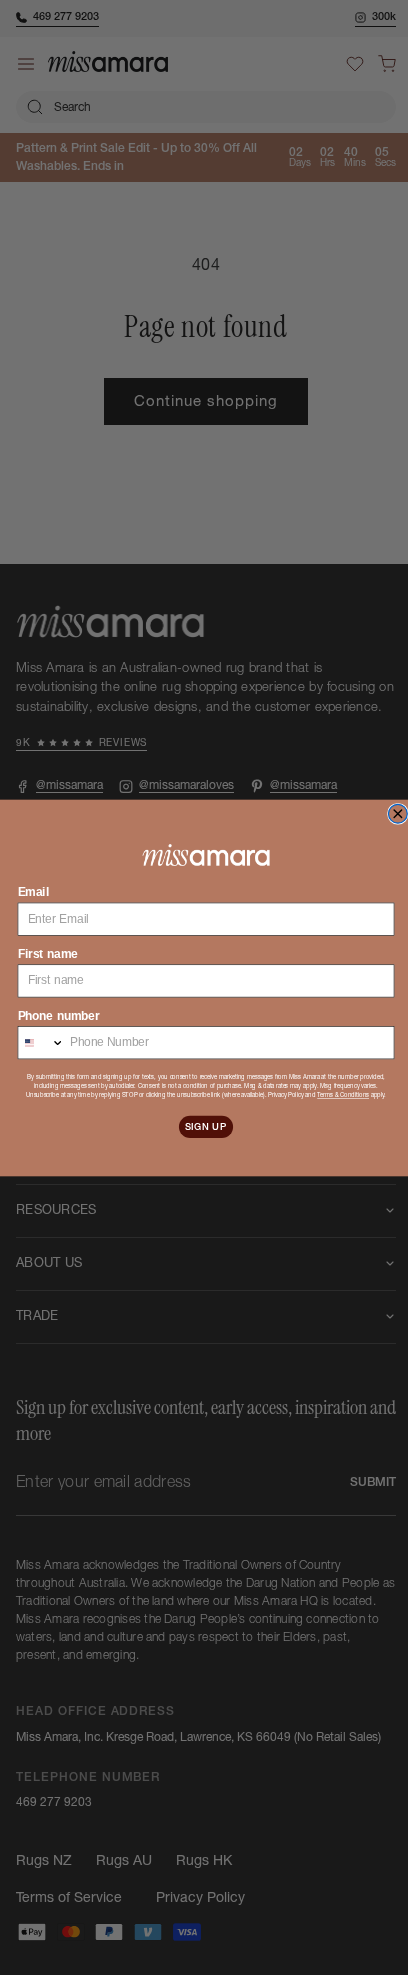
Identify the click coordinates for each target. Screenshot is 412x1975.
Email (26, 891)
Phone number (51, 1014)
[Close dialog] (390, 813)
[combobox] (34, 1042)
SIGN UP (198, 1125)
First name (40, 953)
